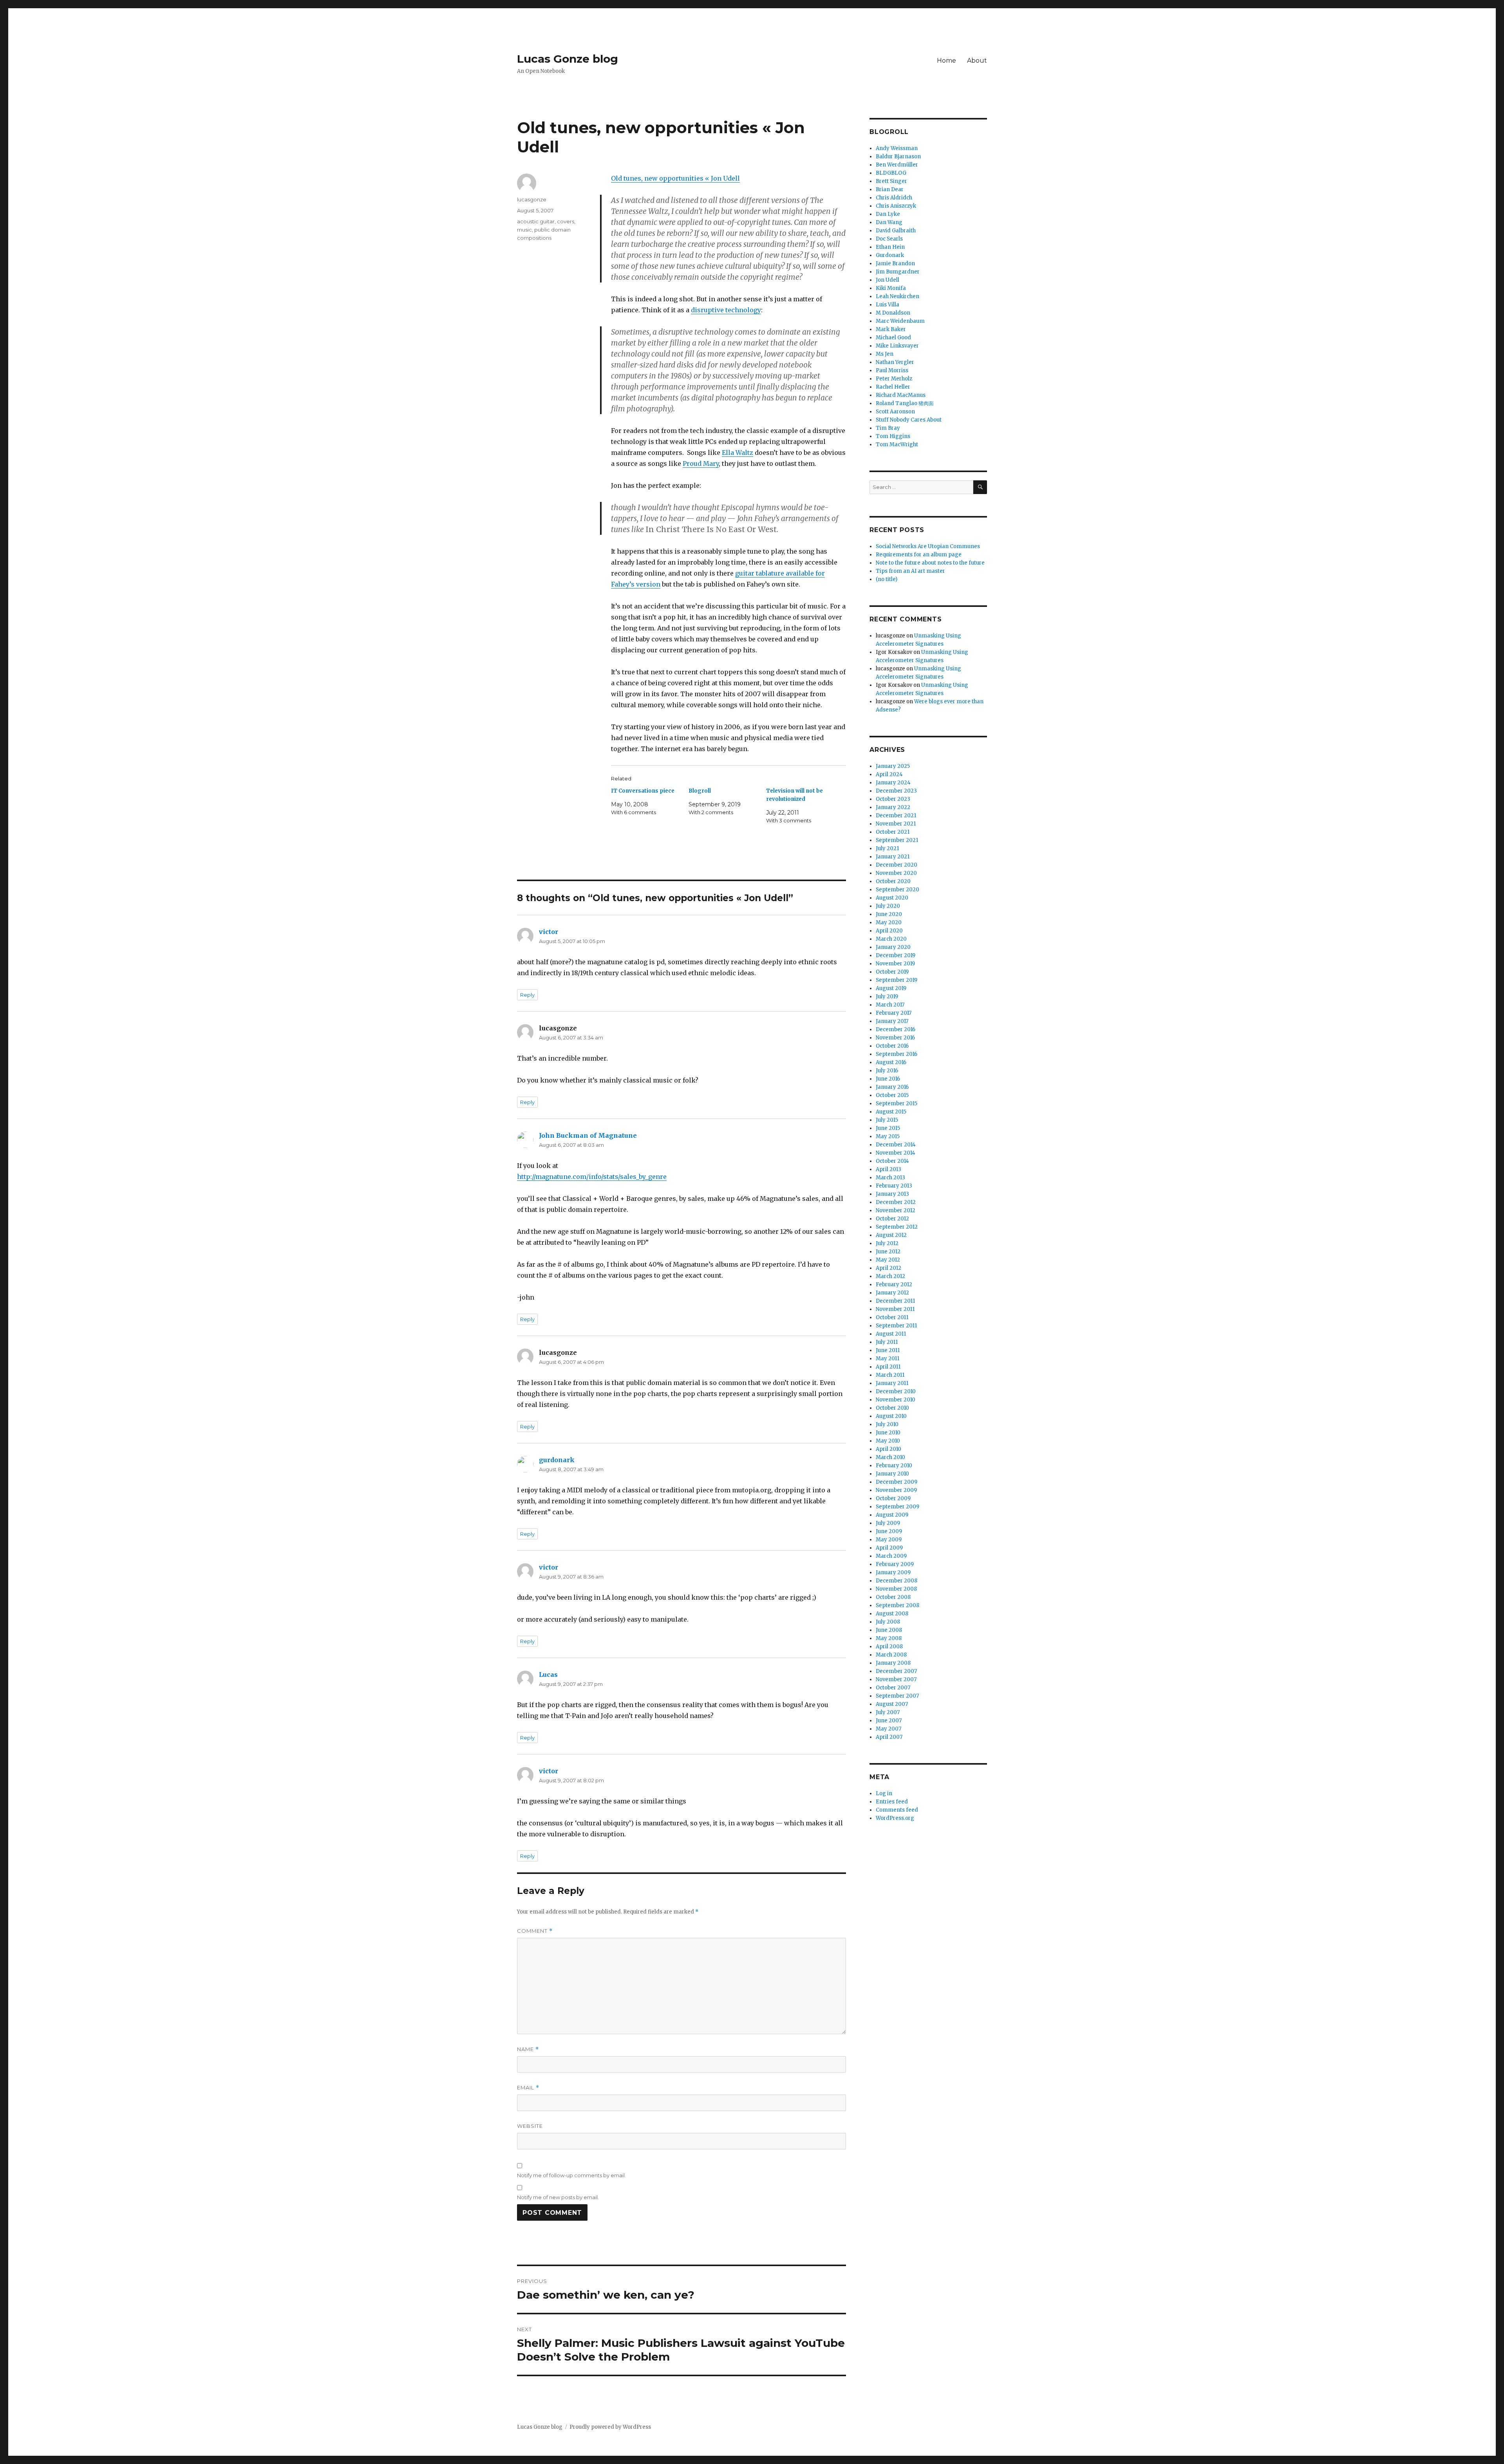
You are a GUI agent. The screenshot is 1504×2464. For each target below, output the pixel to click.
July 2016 (887, 1071)
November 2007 (896, 1679)
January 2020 (893, 947)
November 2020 (896, 873)
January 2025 (893, 766)
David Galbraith (896, 231)
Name (528, 2049)
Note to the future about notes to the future (930, 563)
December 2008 (897, 1581)
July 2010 (887, 1424)
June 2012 (888, 1252)
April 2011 (888, 1367)
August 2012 (891, 1235)
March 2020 (891, 939)
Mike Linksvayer (897, 346)
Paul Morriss (892, 370)
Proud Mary (701, 463)
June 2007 (889, 1721)
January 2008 (893, 1663)
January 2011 (892, 1383)
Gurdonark (890, 255)
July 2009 (888, 1523)
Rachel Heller (893, 387)
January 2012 (892, 1293)
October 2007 (893, 1688)
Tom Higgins (893, 436)
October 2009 (893, 1498)
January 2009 (893, 1572)
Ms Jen (885, 354)
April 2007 (889, 1737)
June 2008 (889, 1630)
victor (549, 932)
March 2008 (891, 1655)
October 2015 (892, 1095)
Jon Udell (888, 280)
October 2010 (892, 1408)
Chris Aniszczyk (896, 206)
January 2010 (892, 1474)
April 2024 (889, 774)
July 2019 (887, 997)
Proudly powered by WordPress (610, 2427)
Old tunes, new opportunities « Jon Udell (675, 178)
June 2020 (889, 914)
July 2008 (888, 1622)
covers (566, 221)
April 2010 (888, 1449)
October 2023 (893, 799)
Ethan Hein (890, 247)
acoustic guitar (536, 221)
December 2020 (897, 865)
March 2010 (890, 1457)
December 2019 (896, 955)
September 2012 (897, 1227)
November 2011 (895, 1309)
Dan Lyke (888, 214)
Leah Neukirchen (898, 296)
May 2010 (888, 1441)
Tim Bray (888, 428)
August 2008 (892, 1614)
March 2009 (891, 1556)
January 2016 (892, 1087)
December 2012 (896, 1202)
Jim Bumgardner (898, 272)
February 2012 (894, 1285)
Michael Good (893, 338)
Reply (527, 995)
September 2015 (897, 1103)
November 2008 (896, 1589)
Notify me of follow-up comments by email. (571, 2175)
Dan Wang (889, 222)
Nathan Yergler (895, 362)
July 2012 (887, 1243)
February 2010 (894, 1466)
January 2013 (892, 1194)
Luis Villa (888, 305)
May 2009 (889, 1540)
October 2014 (892, 1161)
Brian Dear (890, 189)
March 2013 (890, 1178)
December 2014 (896, 1145)
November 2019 (895, 964)
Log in (884, 1793)
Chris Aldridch (894, 198)
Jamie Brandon (895, 263)
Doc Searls (889, 239)
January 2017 (892, 1021)
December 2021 (896, 816)
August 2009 (892, 1515)
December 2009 (897, 1482)
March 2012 (890, 1276)
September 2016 (897, 1054)
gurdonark (557, 1460)
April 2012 (888, 1268)
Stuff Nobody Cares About (909, 420)
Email (528, 2088)
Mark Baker (891, 329)
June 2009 (889, 1531)
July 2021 (887, 848)
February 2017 (894, 1013)
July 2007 (888, 1712)
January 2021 (893, 857)
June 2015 (888, 1128)
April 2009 (889, 1548)
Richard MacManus (901, 395)
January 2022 (893, 807)
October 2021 (893, 832)
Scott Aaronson (895, 412)
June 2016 (888, 1079)
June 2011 (888, 1350)
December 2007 (896, 1671)
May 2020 (889, 922)
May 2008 (889, 1638)
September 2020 (898, 890)
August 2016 (891, 1062)
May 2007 (888, 1729)
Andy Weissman (897, 148)
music (524, 230)
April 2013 (888, 1169)
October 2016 (892, 1046)
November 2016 (895, 1038)
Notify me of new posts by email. (558, 2197)
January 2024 (893, 783)
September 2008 (898, 1605)
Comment (535, 1931)
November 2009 (896, 1490)
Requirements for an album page (919, 555)
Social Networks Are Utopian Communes (928, 546)
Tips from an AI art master (910, 571)
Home (946, 61)
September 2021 (897, 840)
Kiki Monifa (891, 288)
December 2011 (895, 1301)
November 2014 (896, 1153)
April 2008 (889, 1647)
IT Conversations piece (643, 791)
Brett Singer (891, 181)
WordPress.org (895, 1818)
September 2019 (897, 980)
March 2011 (890, 1375)
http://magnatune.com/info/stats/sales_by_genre (592, 1177)
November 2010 (896, 1400)
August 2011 (891, 1334)
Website (530, 2126)
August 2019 (891, 988)
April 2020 (889, 931)
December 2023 (896, 791)
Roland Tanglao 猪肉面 (905, 403)
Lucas (548, 1675)
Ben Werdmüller (897, 165)
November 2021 (896, 824)
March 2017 (890, 1005)
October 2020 (893, 881)
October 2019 (892, 972)
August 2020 (892, 898)
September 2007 (897, 1696)
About (977, 61)
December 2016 (896, 1029)
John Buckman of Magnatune (588, 1135)
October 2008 (893, 1597)
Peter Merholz (894, 379)
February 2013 (894, 1186)
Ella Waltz (738, 453)
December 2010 (896, 1391)
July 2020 (888, 906)
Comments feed (897, 1810)
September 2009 (898, 1507)
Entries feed (892, 1802)
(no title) (887, 579)
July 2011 (887, 1342)
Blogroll (700, 791)
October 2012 (892, 1219)
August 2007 (892, 1704)
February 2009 (895, 1564)
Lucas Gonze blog (568, 59)
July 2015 (887, 1120)
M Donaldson (893, 313)
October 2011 (892, 1317)
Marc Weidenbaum (900, 321)
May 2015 (888, 1136)
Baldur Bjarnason (898, 157)
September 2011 (896, 1326)
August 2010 (891, 1416)
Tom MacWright (897, 444)
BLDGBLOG (891, 173)
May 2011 (888, 1359)
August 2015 (891, 1112)
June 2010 (888, 1433)
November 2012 (896, 1210)
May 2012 (888, 1260)
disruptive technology (726, 310)
